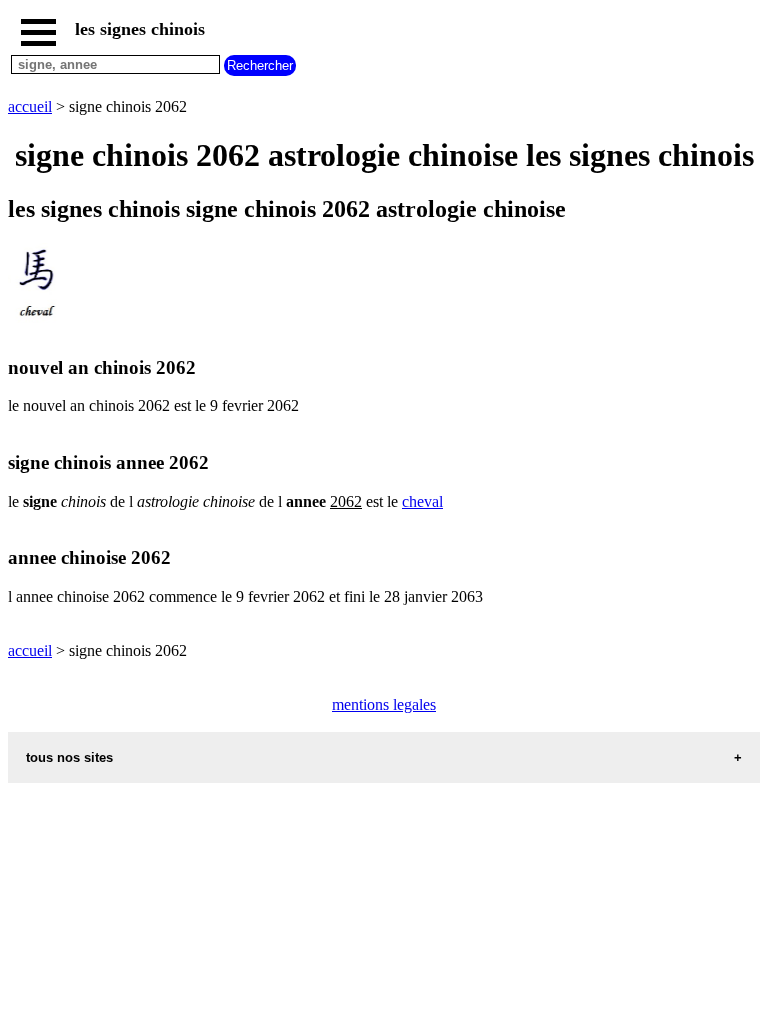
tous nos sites (69, 757)
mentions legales (384, 704)
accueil (30, 106)
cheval (422, 501)
